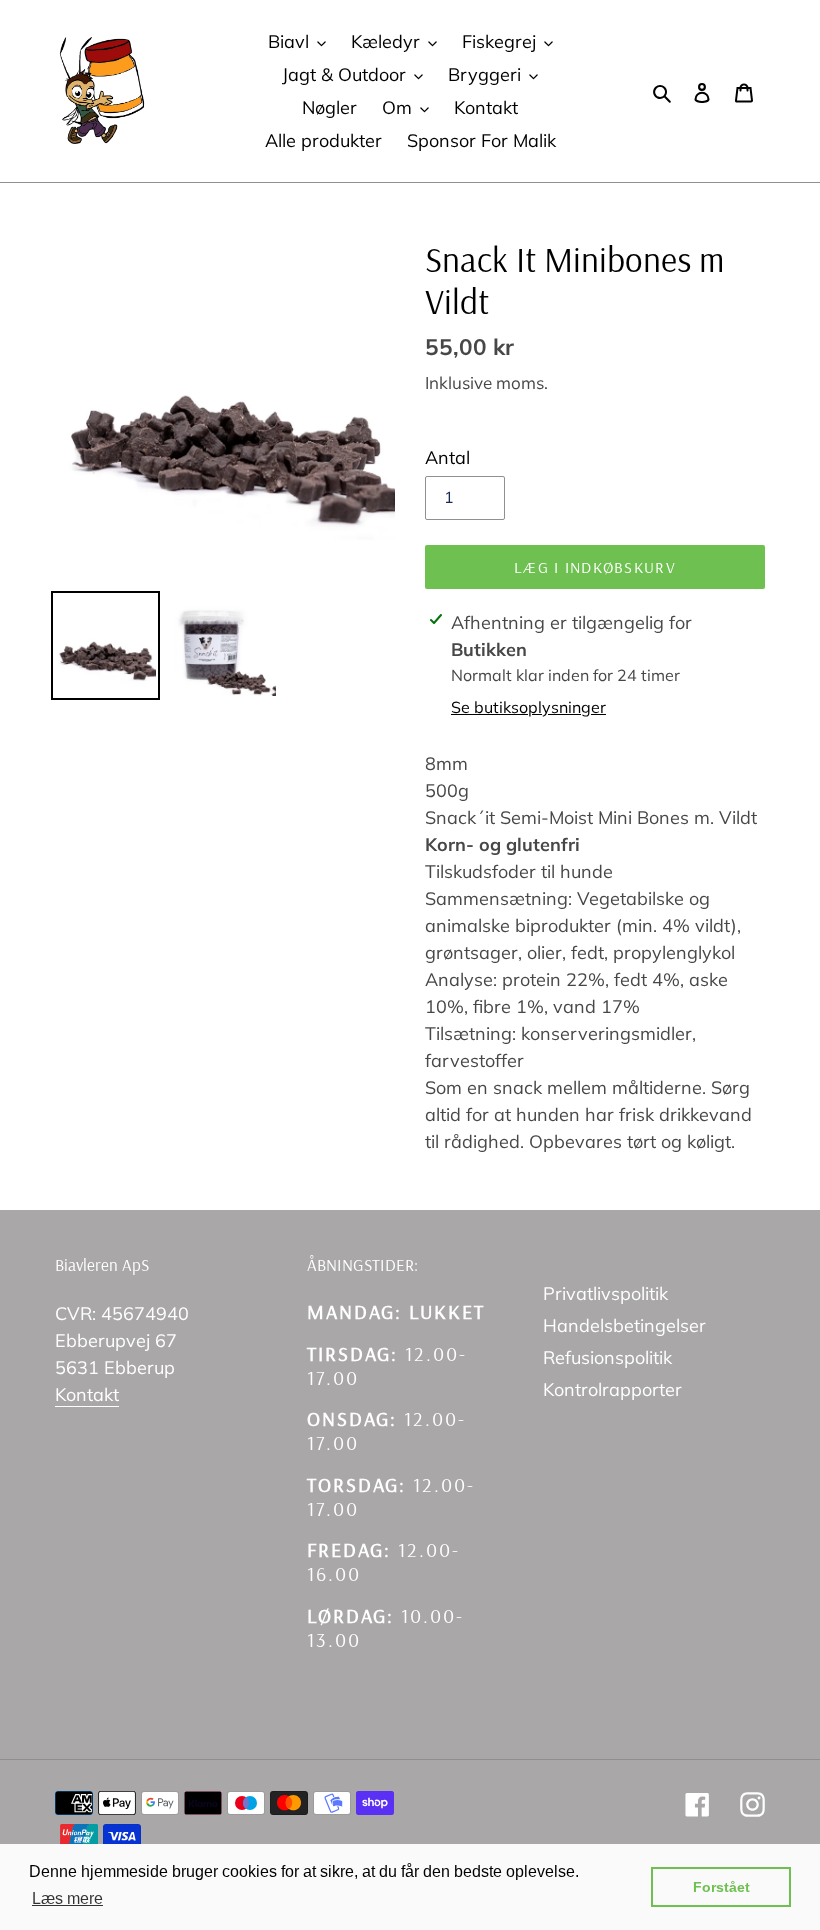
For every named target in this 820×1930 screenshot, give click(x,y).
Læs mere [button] (67, 1898)
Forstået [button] (721, 1887)
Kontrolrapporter (612, 1389)
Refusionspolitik (607, 1357)
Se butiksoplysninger (528, 707)
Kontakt (87, 1394)
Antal (447, 457)
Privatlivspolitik (605, 1293)
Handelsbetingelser (624, 1325)
